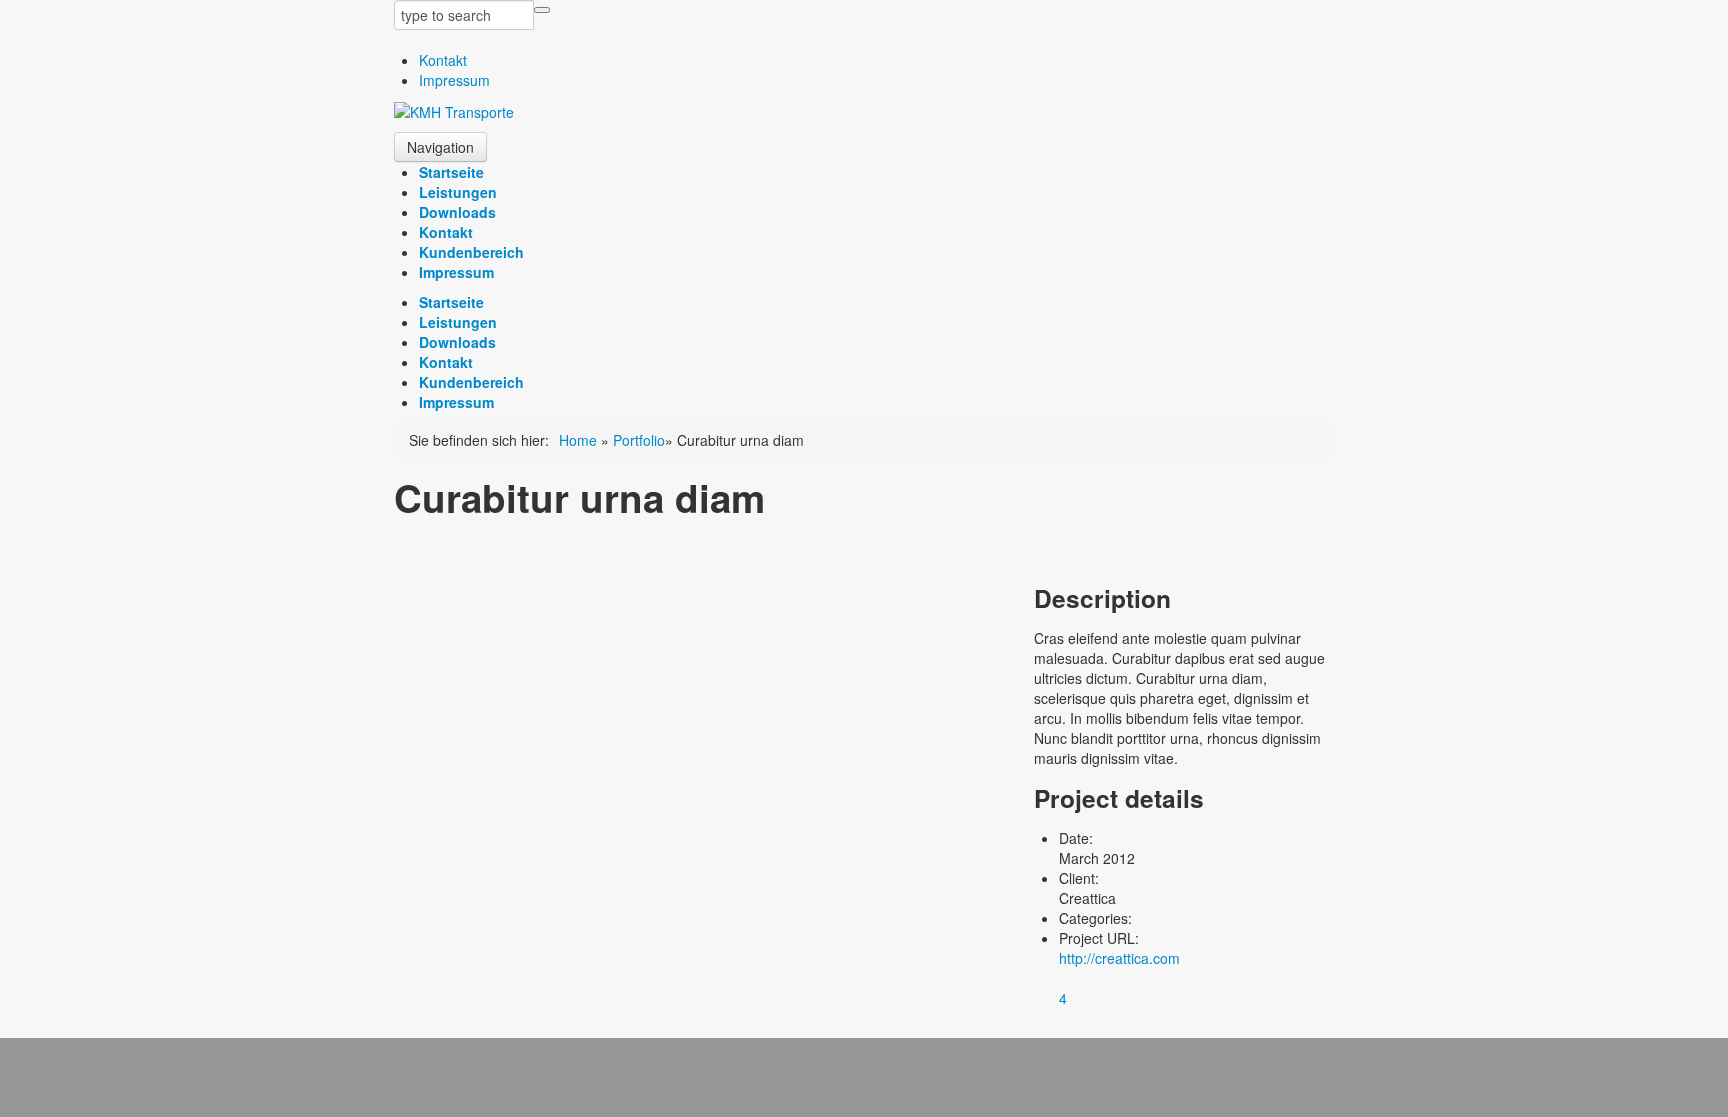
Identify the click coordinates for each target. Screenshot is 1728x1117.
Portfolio (639, 440)
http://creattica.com (1119, 958)
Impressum (454, 80)
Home (578, 440)
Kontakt (443, 60)
